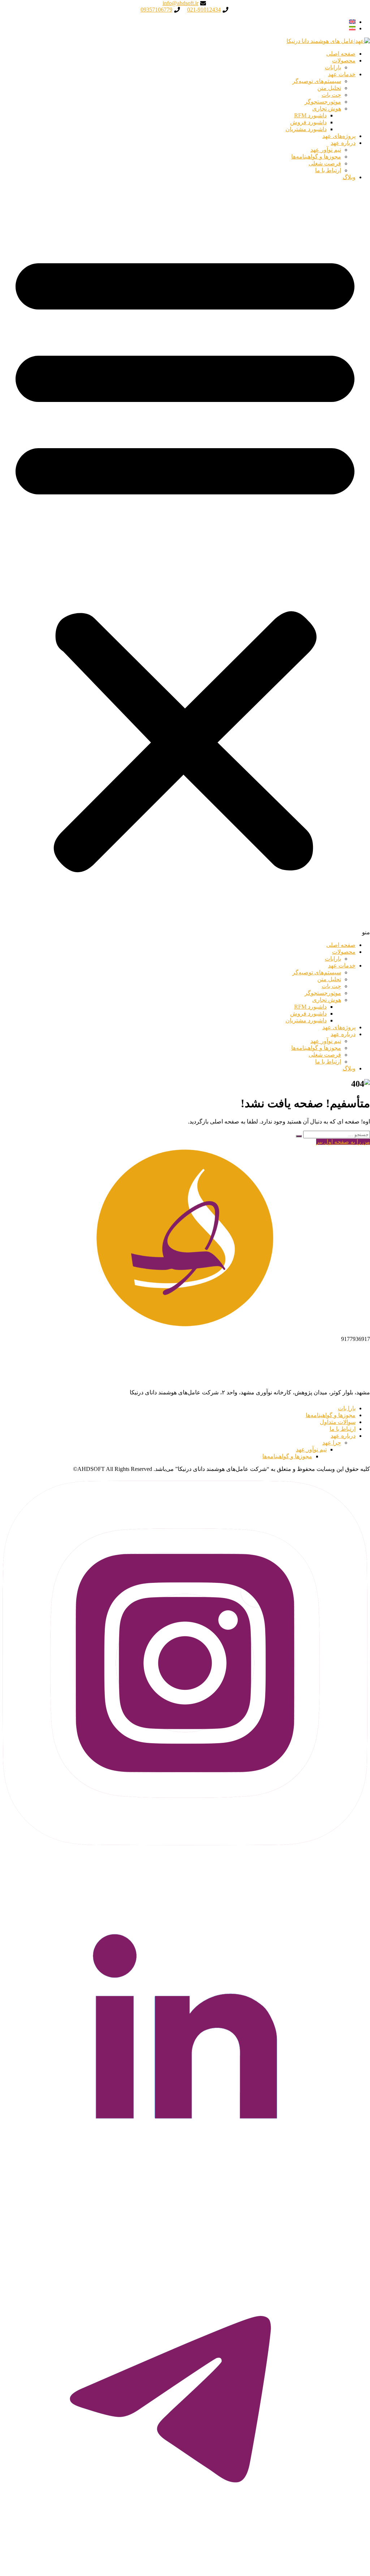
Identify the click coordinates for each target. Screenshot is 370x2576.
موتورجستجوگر (323, 102)
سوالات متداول (338, 1422)
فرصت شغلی (325, 163)
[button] (185, 561)
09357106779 (354, 1361)
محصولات (344, 60)
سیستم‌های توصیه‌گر (317, 81)
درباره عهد (343, 143)
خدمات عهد (342, 74)
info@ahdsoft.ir (352, 1376)
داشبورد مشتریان (306, 129)
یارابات (333, 67)
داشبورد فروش (308, 122)
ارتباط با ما (328, 170)
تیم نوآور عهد (326, 150)
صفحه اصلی (341, 54)
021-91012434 (353, 1354)
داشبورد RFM (310, 115)
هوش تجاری (327, 109)
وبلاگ (349, 177)
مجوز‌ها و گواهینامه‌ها (316, 157)
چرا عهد (332, 1443)
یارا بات (347, 1408)
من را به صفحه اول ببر (343, 1142)
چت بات (331, 95)
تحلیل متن (329, 88)
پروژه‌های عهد (339, 136)
